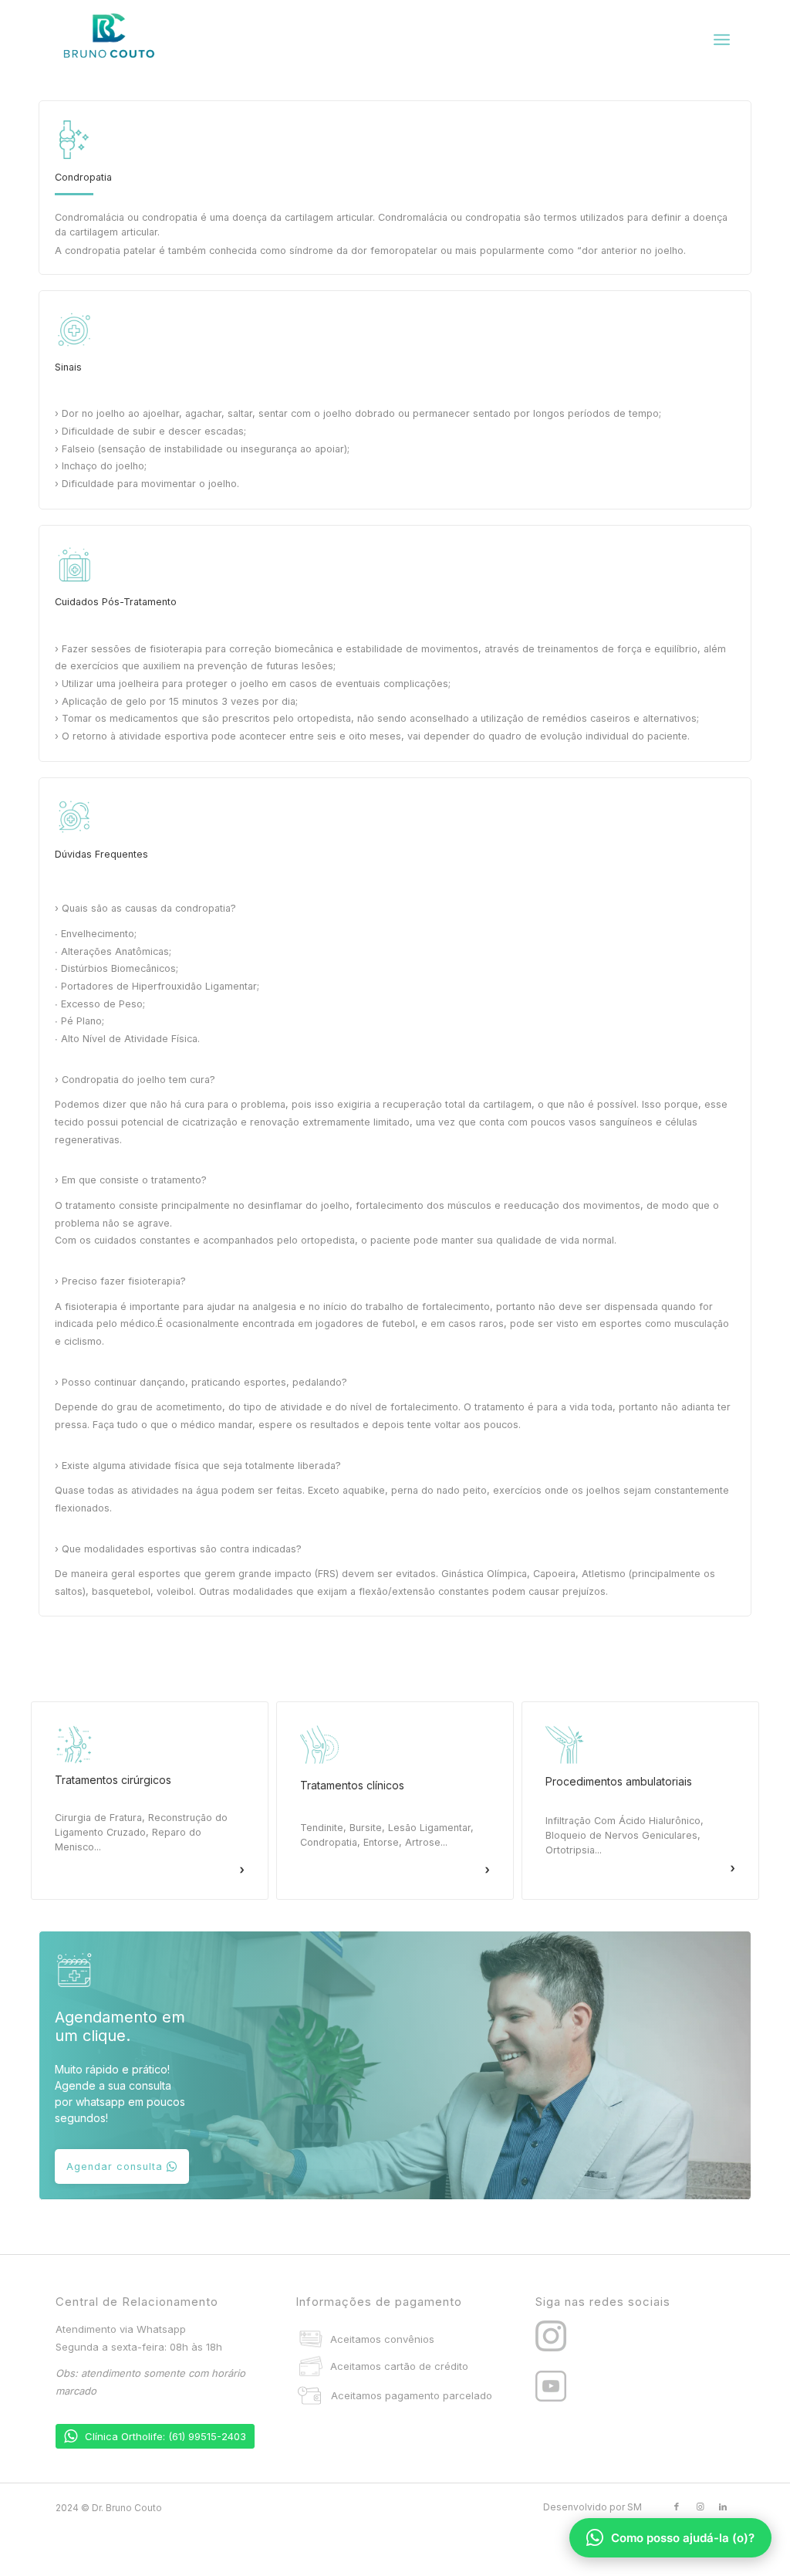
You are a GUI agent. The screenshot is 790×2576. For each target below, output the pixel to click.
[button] (150, 1801)
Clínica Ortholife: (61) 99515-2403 (165, 2436)
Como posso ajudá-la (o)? (683, 2538)
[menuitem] (722, 39)
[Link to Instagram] (700, 2507)
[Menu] (722, 39)
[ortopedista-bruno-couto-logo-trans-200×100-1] (110, 39)
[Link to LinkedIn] (723, 2507)
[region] (395, 866)
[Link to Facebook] (677, 2507)
